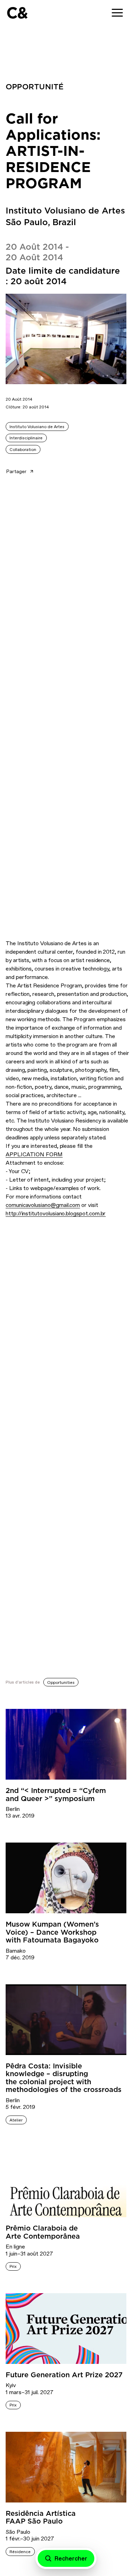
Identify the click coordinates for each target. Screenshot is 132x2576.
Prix (13, 2266)
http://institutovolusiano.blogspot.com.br (56, 1213)
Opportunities (61, 1683)
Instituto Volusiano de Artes (37, 427)
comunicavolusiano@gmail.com (43, 1205)
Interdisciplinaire (26, 438)
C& (17, 13)
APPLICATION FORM (34, 1154)
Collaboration (23, 450)
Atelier (16, 2120)
